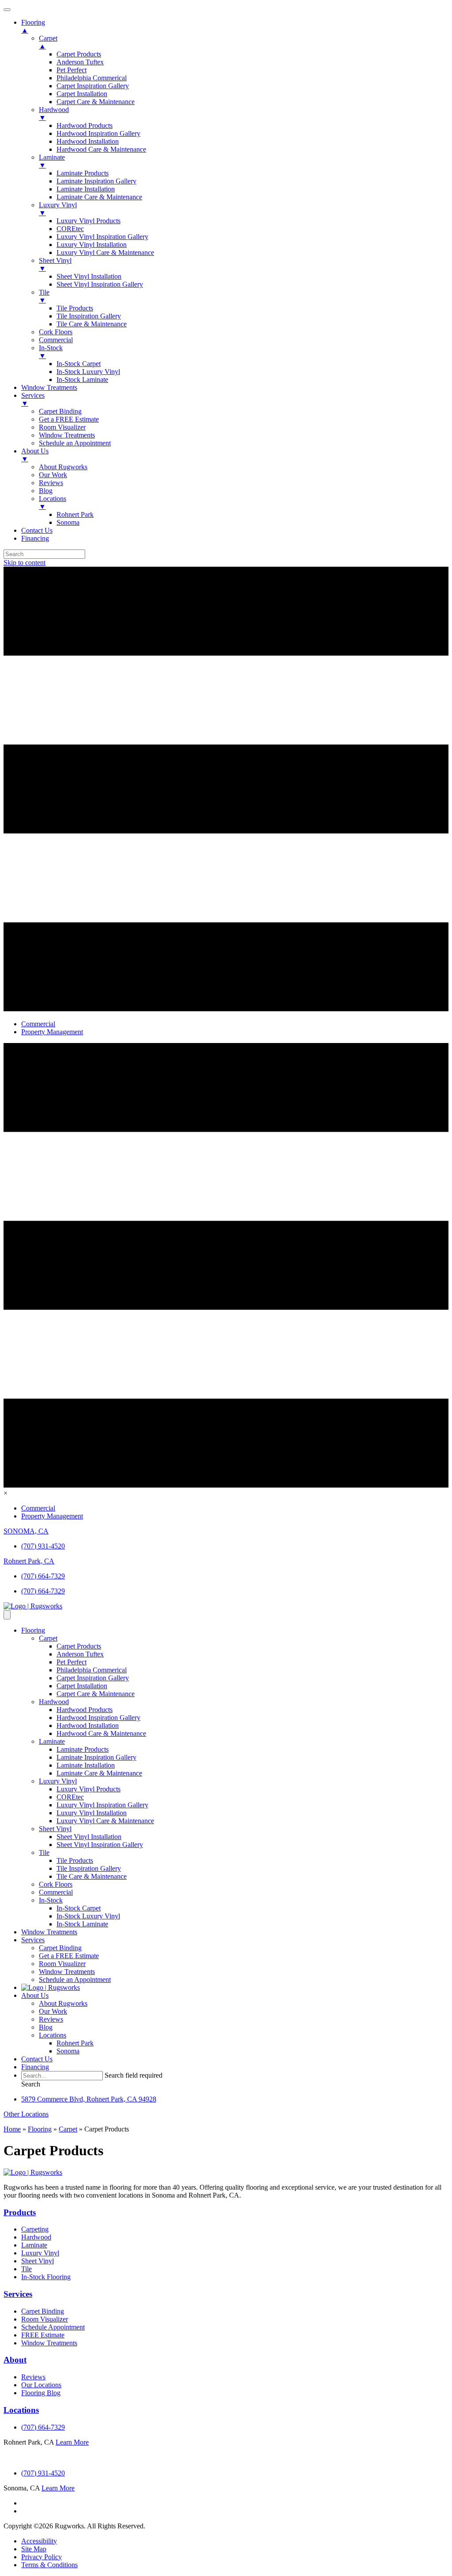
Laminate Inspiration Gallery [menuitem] (96, 181)
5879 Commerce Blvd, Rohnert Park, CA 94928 (89, 2099)
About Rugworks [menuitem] (63, 467)
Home (12, 2129)
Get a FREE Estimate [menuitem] (69, 419)
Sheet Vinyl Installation (89, 1837)
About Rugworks (63, 2003)
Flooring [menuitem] (33, 26)
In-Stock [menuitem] (51, 352)
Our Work (53, 2011)
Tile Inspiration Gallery (89, 1868)
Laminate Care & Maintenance (99, 1773)
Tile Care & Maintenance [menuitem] (92, 324)
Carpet (48, 1638)
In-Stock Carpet (79, 1908)
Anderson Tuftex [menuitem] (80, 62)
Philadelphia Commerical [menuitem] (92, 78)
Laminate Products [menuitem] (83, 173)
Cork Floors (56, 1884)
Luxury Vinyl (58, 1781)
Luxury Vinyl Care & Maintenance (105, 1821)
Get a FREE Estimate (69, 1956)
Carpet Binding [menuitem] (60, 411)
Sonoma (68, 2051)
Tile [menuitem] (44, 296)
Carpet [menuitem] (48, 42)
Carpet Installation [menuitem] (82, 94)
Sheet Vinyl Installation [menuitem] (89, 276)
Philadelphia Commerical (92, 1670)
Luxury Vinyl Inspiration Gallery (102, 1805)
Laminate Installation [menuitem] (86, 189)
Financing (35, 2067)
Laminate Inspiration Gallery (96, 1757)
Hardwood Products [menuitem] (85, 125)
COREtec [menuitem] (70, 229)
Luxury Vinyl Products (89, 1789)
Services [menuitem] (33, 399)
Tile (44, 1853)
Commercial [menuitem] (56, 340)
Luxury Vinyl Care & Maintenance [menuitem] (105, 252)
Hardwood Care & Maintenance (101, 1733)
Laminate (52, 1741)
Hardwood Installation (88, 1725)
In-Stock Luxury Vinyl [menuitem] (88, 372)
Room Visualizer (62, 1964)
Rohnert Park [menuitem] (75, 514)
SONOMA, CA (26, 1531)
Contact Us (37, 2059)
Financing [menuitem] (35, 538)
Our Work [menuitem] (53, 475)
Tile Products (75, 1860)
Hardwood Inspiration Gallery (98, 1718)
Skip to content (24, 563)
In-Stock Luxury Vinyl (88, 1916)
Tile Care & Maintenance (92, 1876)
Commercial (56, 1892)
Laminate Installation (86, 1765)
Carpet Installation (82, 1686)
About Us (35, 1995)
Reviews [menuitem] (51, 483)
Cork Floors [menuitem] (56, 332)
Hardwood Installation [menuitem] (88, 141)
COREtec (70, 1797)
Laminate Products (83, 1749)
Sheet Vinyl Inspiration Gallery (100, 1845)
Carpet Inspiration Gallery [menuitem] (93, 86)
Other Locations (26, 2114)
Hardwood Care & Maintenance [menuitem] (101, 149)
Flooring (33, 1630)
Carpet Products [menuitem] (79, 54)
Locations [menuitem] (53, 503)
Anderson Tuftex (80, 1654)
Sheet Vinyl (55, 1829)
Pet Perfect (72, 1662)
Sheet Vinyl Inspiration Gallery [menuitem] (100, 284)
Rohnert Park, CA (29, 1561)
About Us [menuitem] (35, 455)
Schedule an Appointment (75, 1980)
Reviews (51, 2019)
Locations (53, 2035)
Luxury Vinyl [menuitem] (58, 209)
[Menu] (7, 1615)
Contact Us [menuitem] (37, 530)
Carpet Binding (60, 1948)
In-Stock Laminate (82, 1924)
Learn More (72, 2442)
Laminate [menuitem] (52, 161)
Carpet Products (79, 1646)
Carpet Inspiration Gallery (93, 1678)
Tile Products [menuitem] (75, 308)
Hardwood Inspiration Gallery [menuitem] (98, 133)
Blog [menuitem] (46, 491)
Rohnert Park (75, 2043)
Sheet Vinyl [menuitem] (55, 264)
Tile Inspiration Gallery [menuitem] (89, 316)
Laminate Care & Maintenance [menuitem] (99, 197)
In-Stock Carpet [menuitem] (79, 364)
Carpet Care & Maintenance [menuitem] (96, 102)
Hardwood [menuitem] (54, 114)
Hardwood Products (85, 1710)
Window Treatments (49, 1932)
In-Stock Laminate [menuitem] (82, 379)
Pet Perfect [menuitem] (72, 70)
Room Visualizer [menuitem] (62, 427)
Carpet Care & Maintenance (96, 1694)
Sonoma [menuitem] (68, 522)
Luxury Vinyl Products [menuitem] (89, 221)
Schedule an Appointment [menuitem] (75, 443)
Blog (46, 2027)
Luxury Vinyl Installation (92, 1813)
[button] (31, 2084)
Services (33, 1940)
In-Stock (51, 1900)
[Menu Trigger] (7, 10)
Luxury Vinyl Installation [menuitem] (92, 245)
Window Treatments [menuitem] (49, 387)
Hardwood (54, 1702)
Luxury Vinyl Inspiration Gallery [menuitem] (102, 237)
